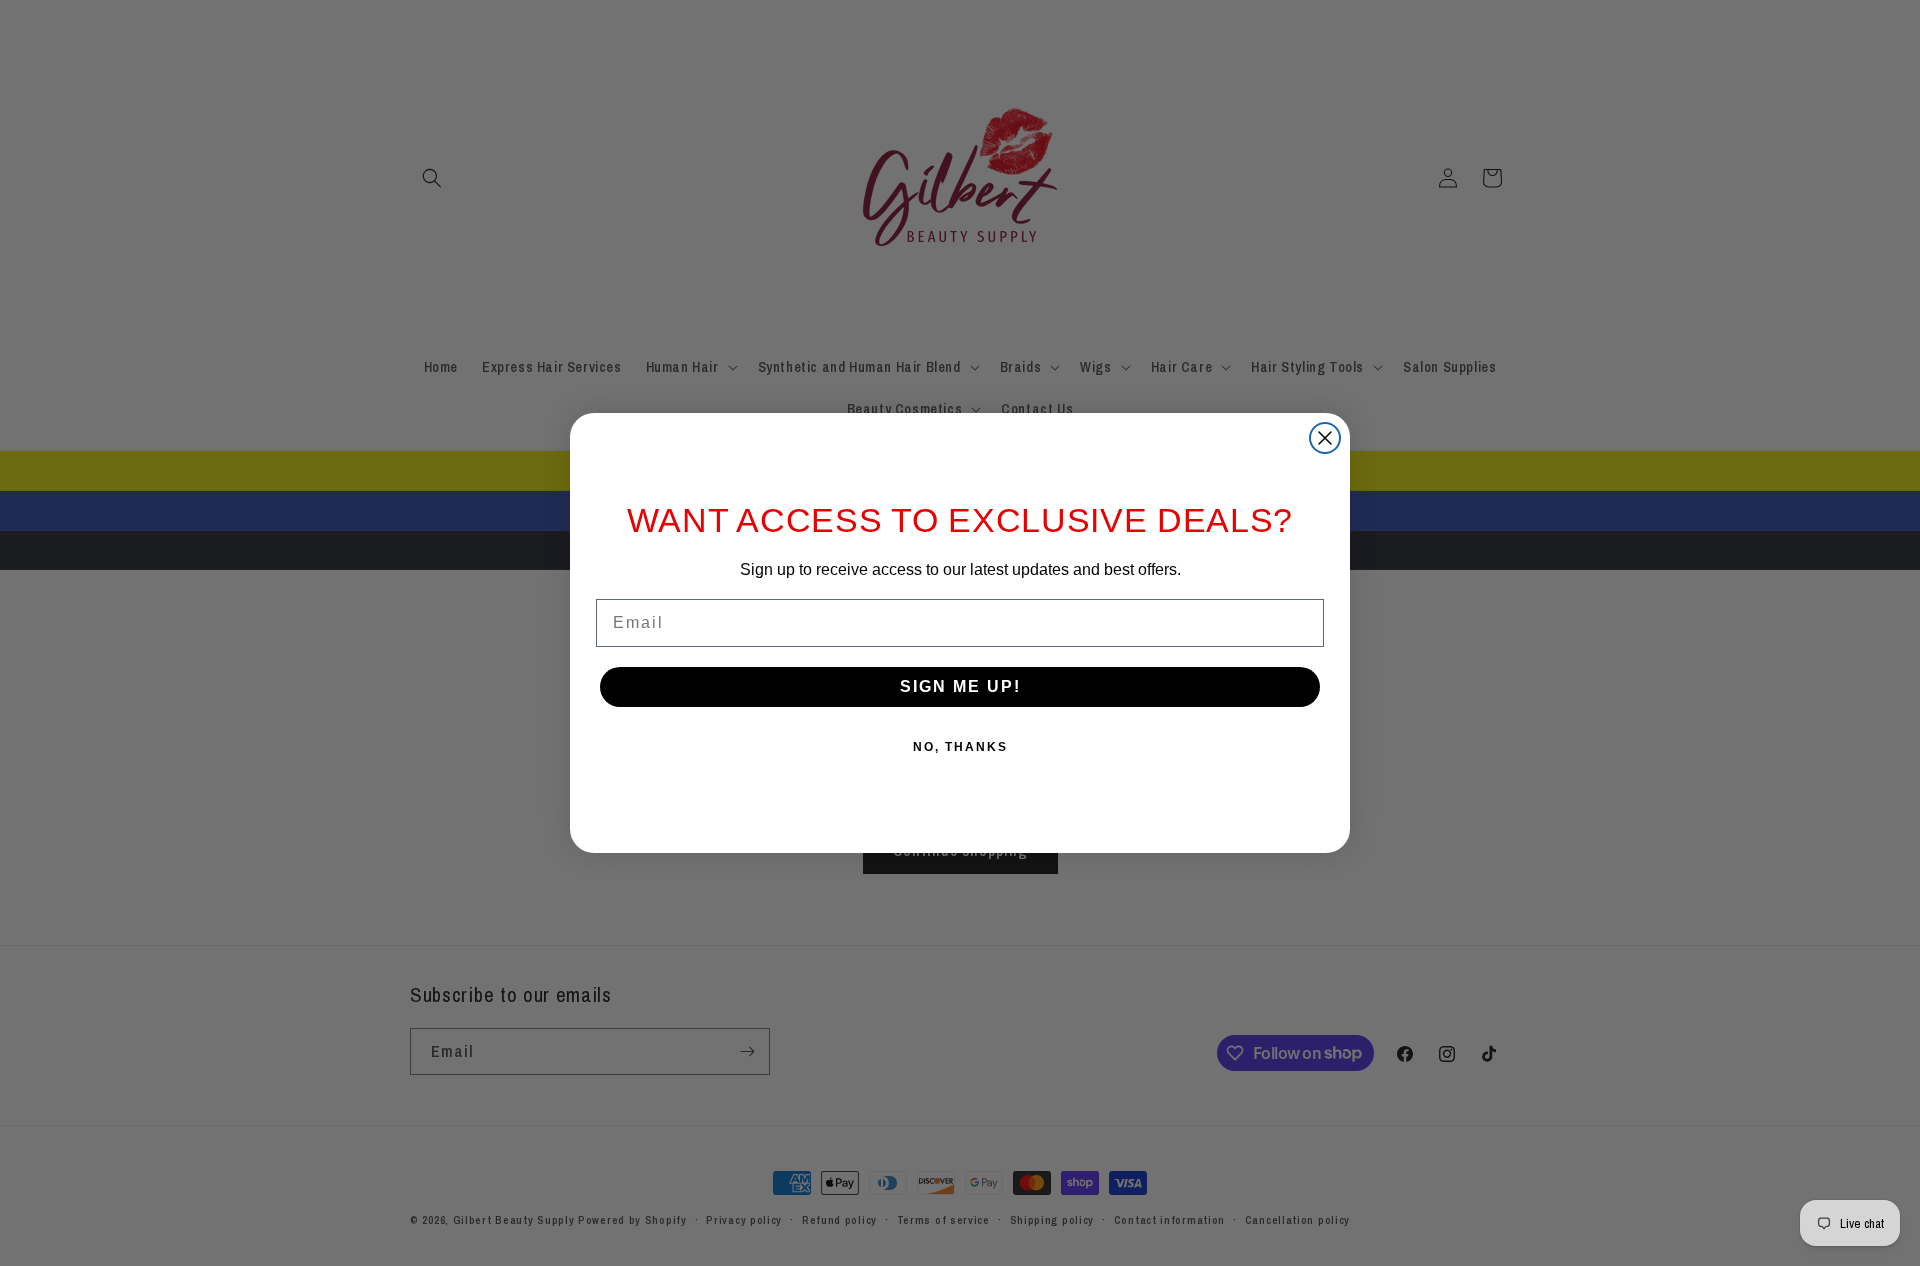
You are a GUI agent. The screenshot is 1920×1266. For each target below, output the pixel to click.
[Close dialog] (1325, 438)
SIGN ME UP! (960, 686)
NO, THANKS (960, 747)
